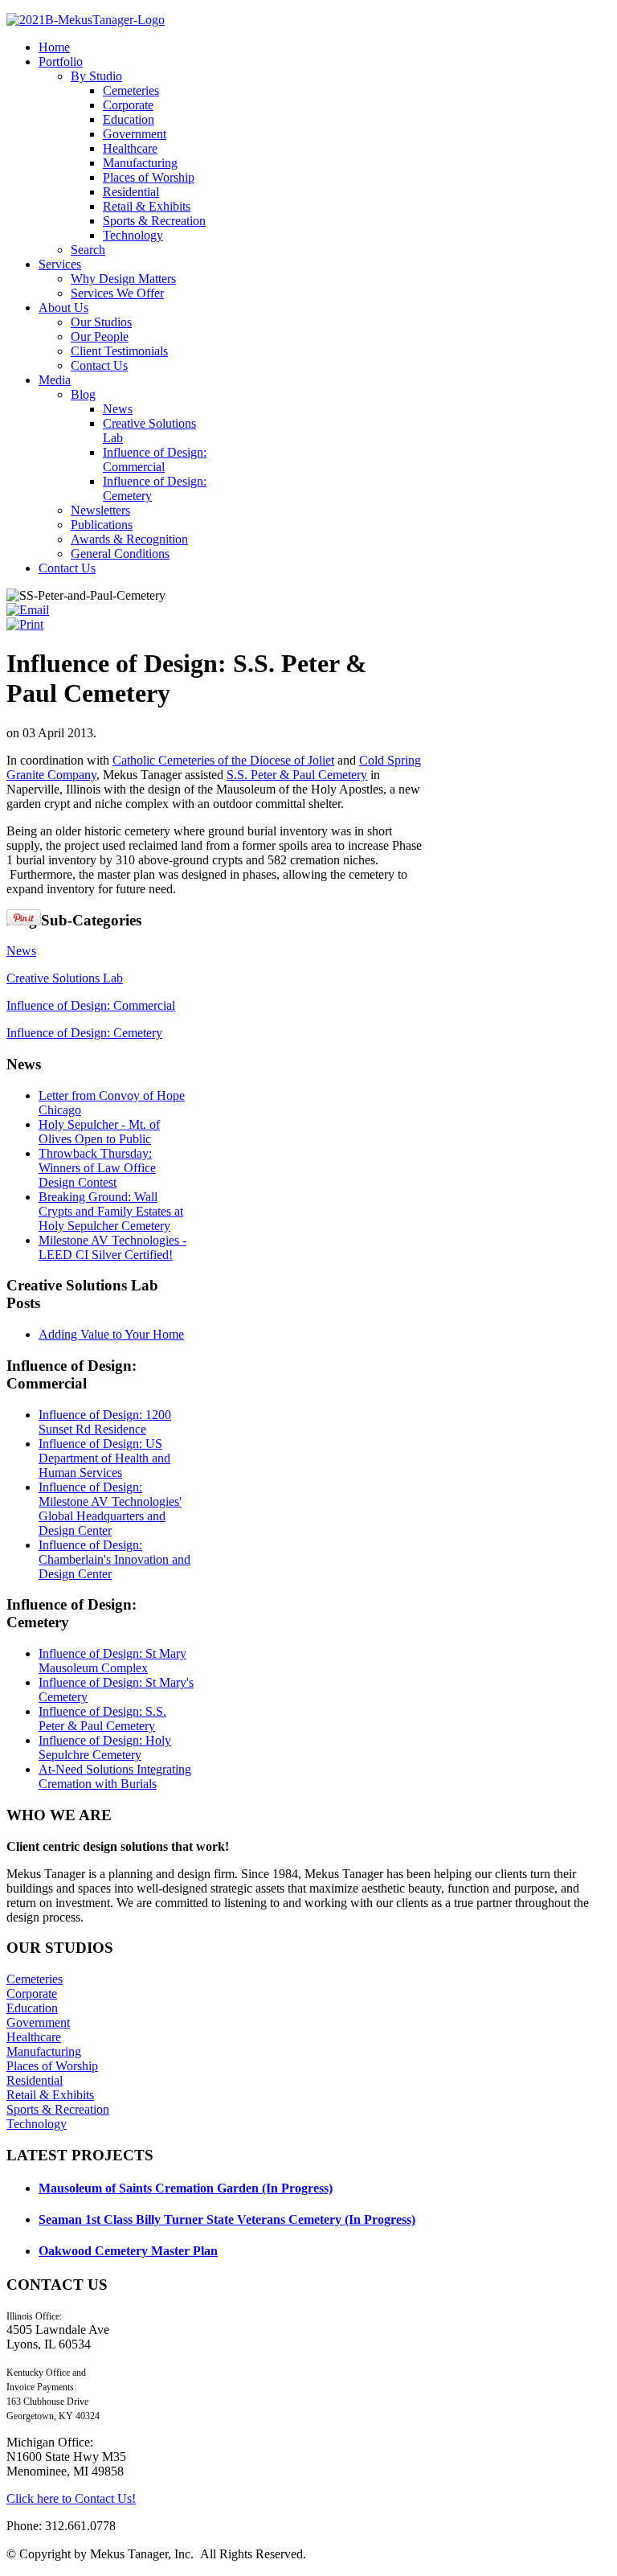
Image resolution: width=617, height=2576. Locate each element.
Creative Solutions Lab (65, 978)
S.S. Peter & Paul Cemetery (297, 775)
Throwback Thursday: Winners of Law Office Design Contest (97, 1168)
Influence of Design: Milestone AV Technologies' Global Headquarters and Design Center (110, 1509)
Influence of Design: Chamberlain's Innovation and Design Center (114, 1559)
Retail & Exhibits (50, 2095)
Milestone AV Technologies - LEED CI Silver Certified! (112, 1247)
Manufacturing (44, 2051)
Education (32, 2008)
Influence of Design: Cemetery (84, 1033)
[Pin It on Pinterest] (24, 917)
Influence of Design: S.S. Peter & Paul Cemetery (102, 1719)
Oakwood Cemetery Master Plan (128, 2251)
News (21, 951)
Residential (35, 2080)
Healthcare (34, 2037)
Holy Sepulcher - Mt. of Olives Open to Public (99, 1132)
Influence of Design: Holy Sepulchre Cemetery (105, 1747)
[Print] (25, 624)
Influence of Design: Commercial (91, 1005)
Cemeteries (35, 1979)
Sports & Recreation (58, 2109)
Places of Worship (52, 2066)
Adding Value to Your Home (111, 1334)
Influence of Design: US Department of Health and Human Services (104, 1458)
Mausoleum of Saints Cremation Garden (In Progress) (186, 2188)
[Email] (28, 610)
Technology (37, 2124)
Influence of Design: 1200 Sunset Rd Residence (105, 1422)
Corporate (32, 1994)
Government (38, 2022)
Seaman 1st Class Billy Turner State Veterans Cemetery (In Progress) (227, 2219)
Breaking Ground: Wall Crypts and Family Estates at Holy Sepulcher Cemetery (111, 1211)
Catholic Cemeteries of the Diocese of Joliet (223, 760)
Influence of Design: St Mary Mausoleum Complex (112, 1661)
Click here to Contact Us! (71, 2498)
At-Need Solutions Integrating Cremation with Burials (115, 1776)
